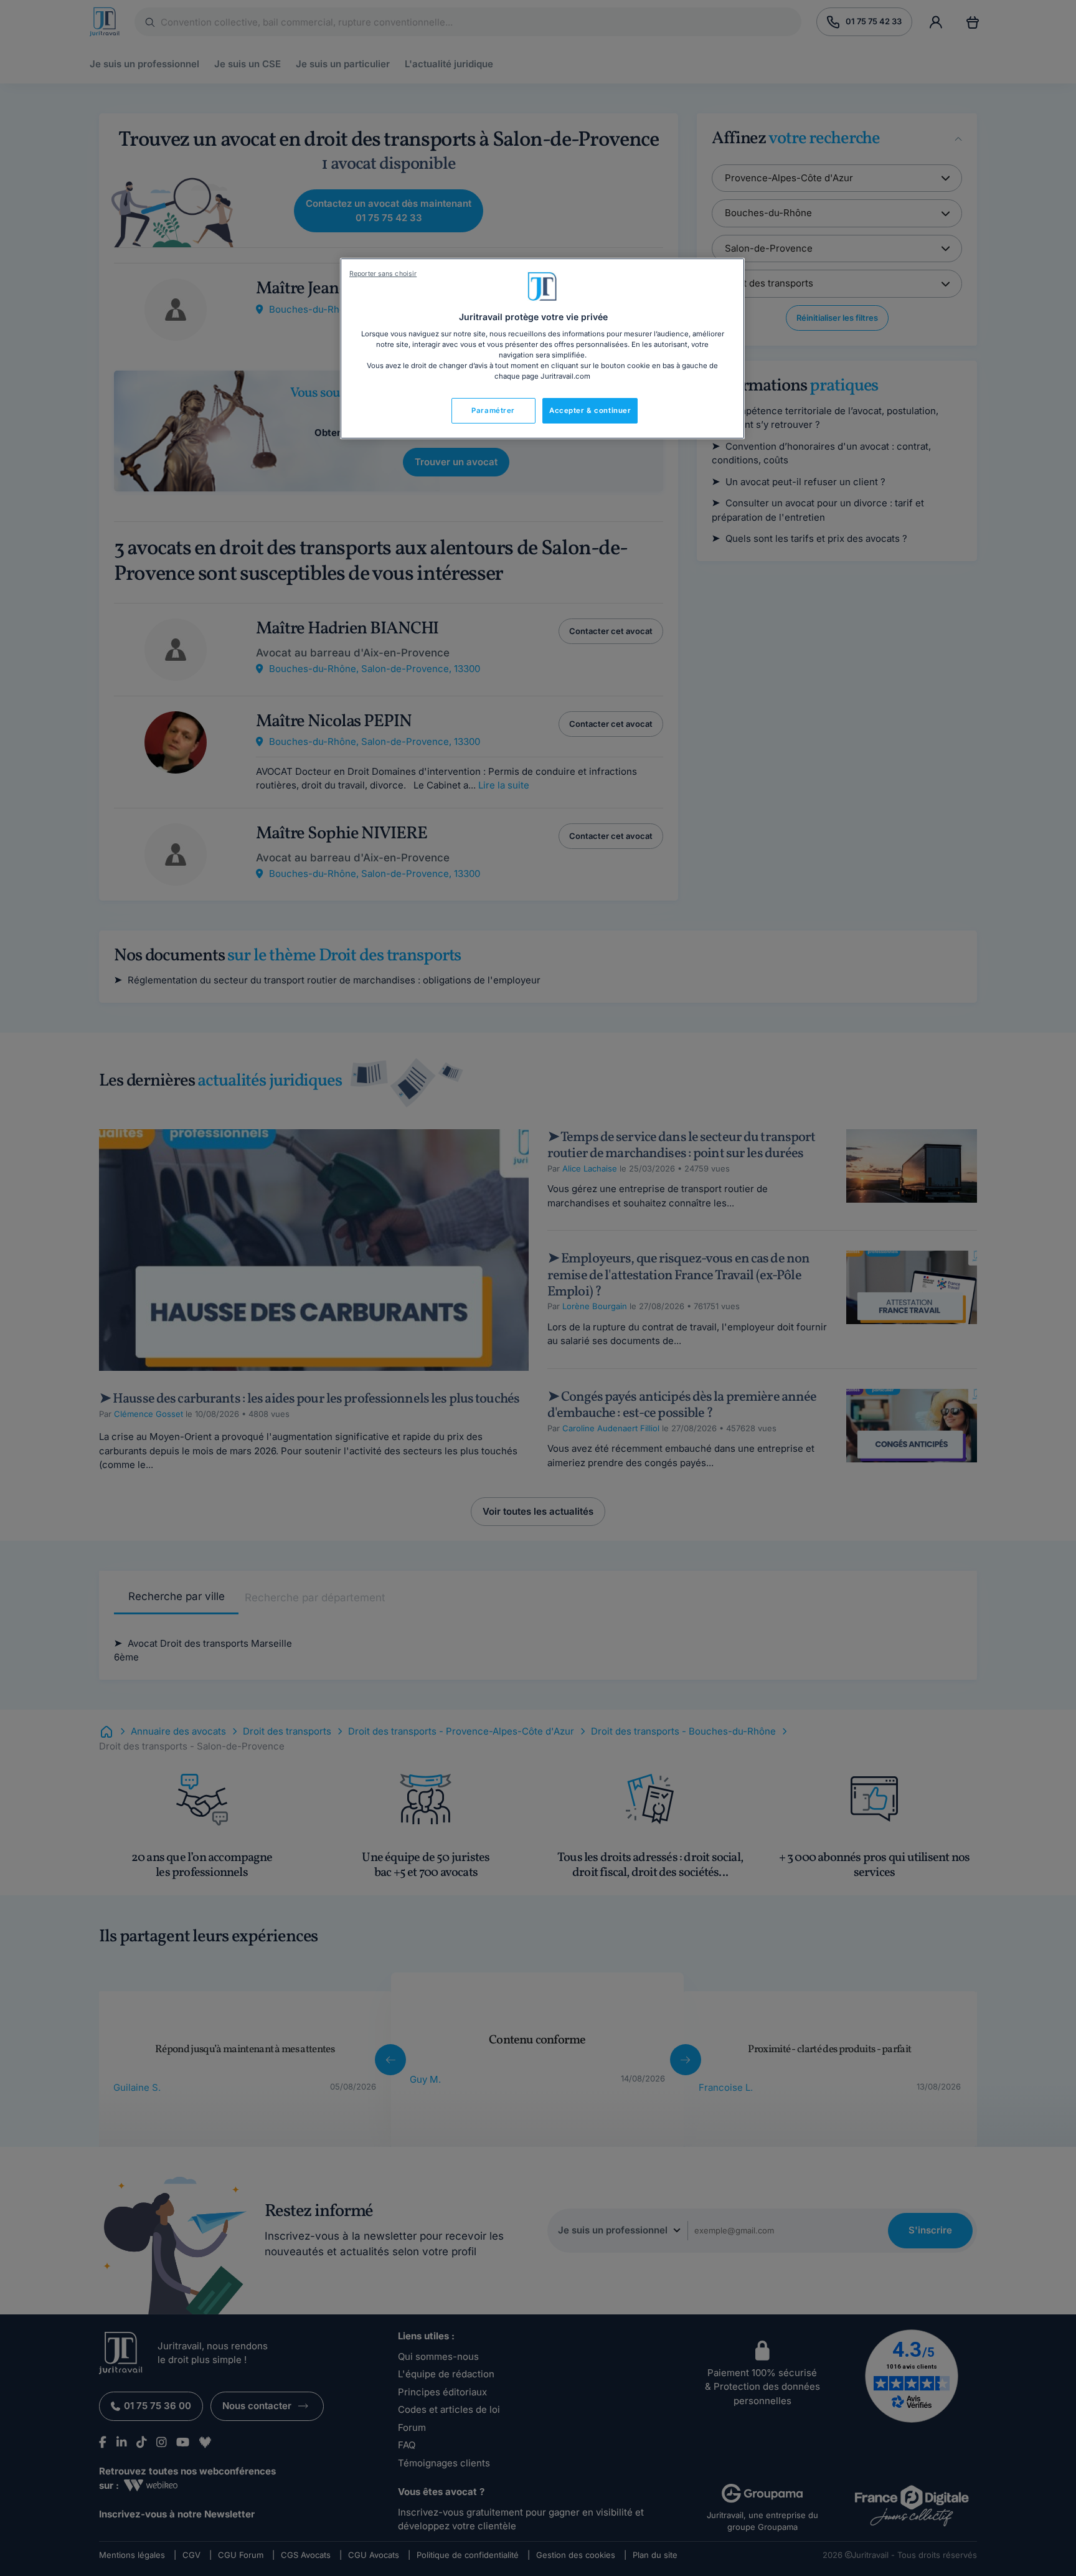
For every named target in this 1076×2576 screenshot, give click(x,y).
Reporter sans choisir (383, 274)
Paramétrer (493, 410)
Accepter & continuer (590, 410)
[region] (542, 349)
